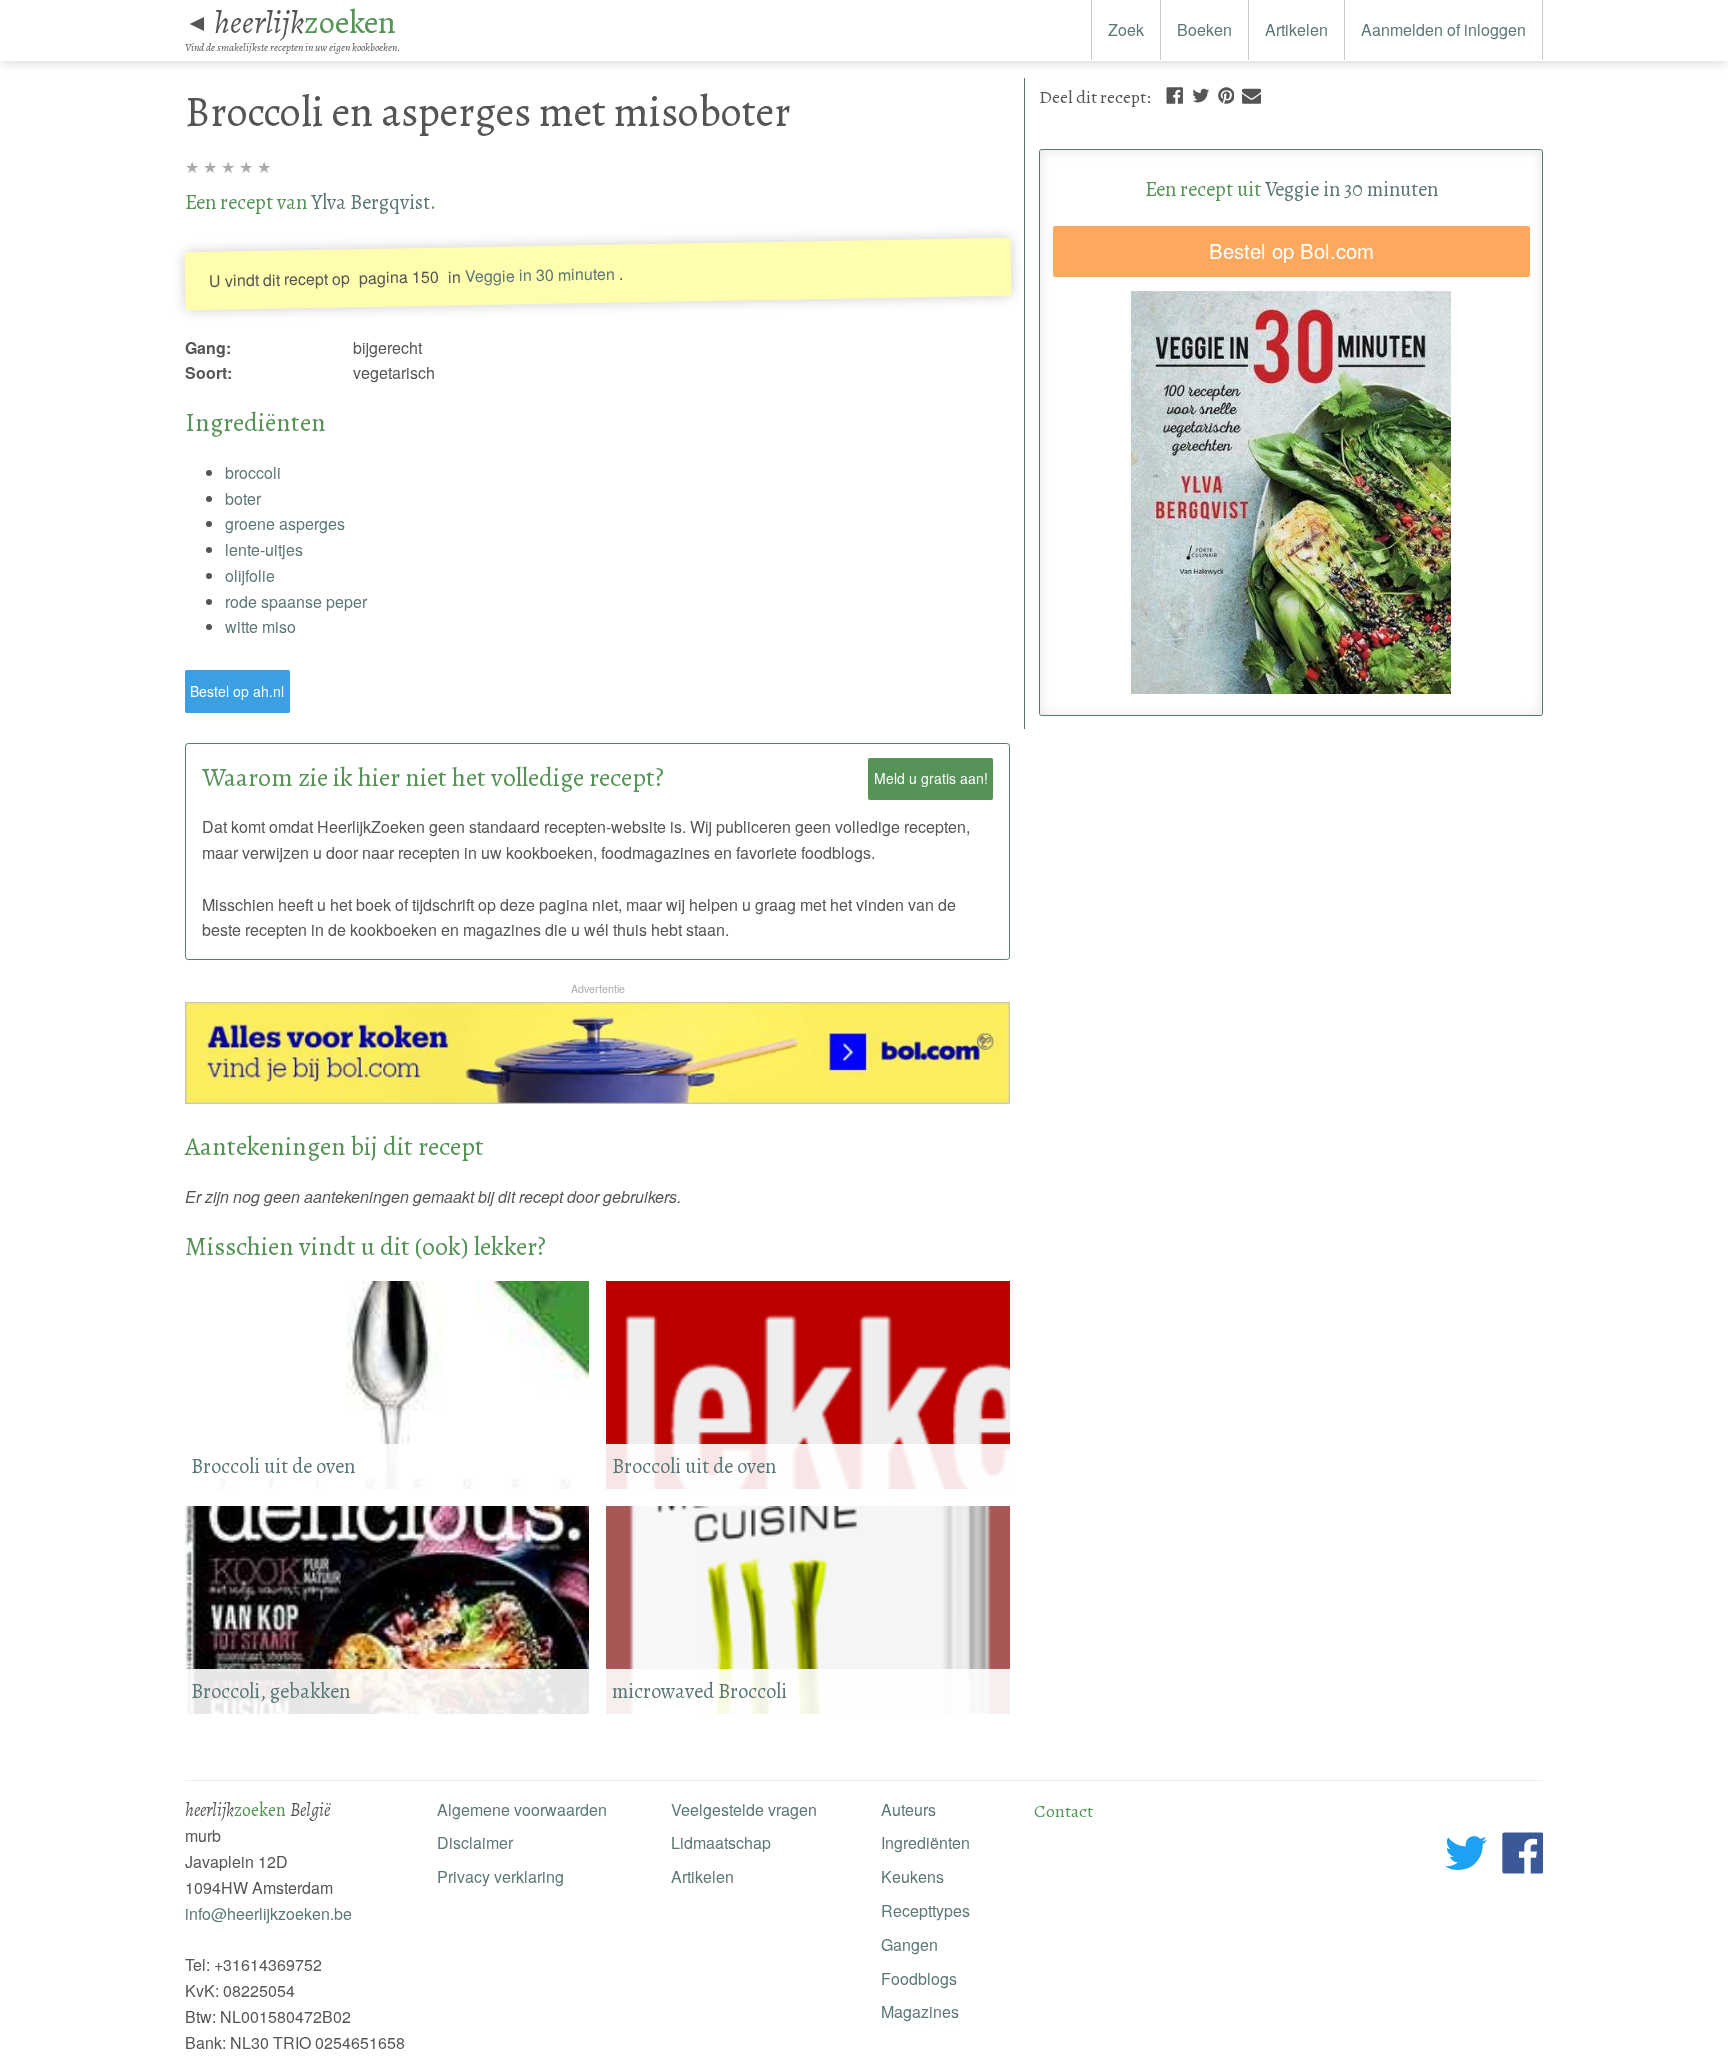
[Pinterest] (1226, 93)
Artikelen (1296, 29)
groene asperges (285, 523)
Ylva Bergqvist (370, 202)
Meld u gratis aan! (931, 778)
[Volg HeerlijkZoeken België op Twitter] (1466, 1856)
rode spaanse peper (296, 601)
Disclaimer (475, 1842)
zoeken (305, 22)
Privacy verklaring (500, 1876)
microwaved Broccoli (699, 1691)
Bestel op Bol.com (1291, 250)
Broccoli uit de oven (694, 1466)
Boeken (1204, 29)
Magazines (920, 2011)
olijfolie (250, 575)
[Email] (1251, 93)
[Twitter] (1201, 93)
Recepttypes (925, 1910)
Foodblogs (919, 1978)
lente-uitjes (264, 549)
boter (243, 498)
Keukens (912, 1876)
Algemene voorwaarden (522, 1809)
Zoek (1126, 29)
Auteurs (908, 1809)
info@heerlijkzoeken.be (268, 1913)
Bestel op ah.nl (237, 691)
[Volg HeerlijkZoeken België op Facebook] (1522, 1856)
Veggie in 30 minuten (539, 274)
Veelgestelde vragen (744, 1809)
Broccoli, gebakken (270, 1691)
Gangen (909, 1944)
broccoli (253, 472)
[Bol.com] (598, 1097)
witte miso (260, 626)
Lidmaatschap (721, 1842)
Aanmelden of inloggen (1443, 29)
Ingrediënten (925, 1842)
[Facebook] (1174, 93)
